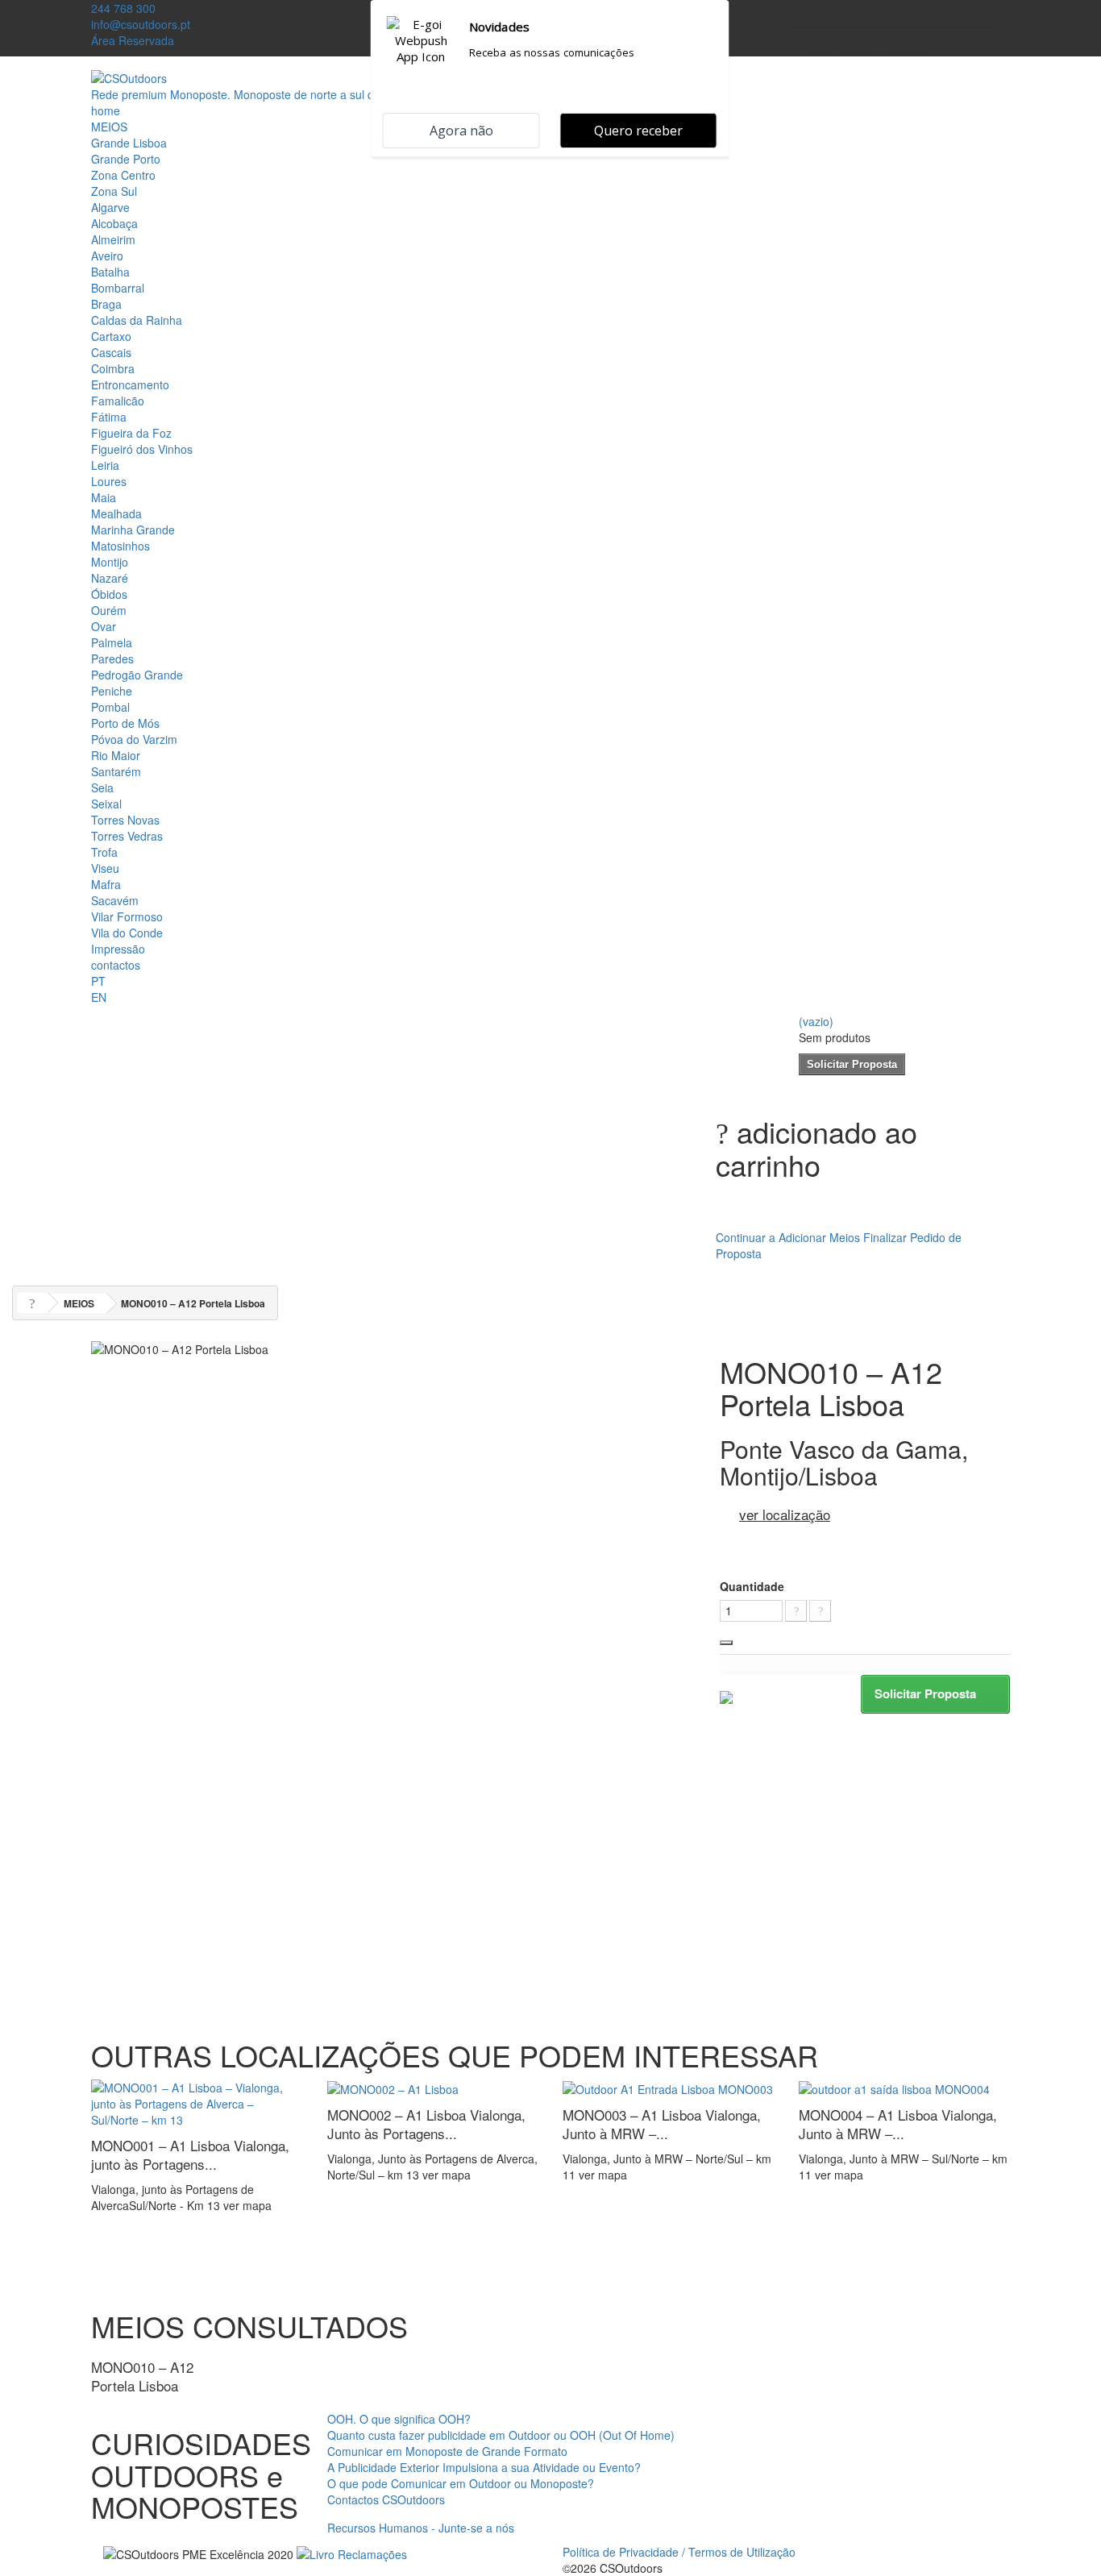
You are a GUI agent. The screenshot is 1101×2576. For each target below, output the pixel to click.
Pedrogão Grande (137, 675)
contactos (116, 965)
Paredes (112, 659)
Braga (106, 304)
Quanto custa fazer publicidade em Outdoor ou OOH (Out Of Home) (501, 2435)
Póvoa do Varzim (134, 739)
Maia (104, 497)
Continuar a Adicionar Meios (788, 1237)
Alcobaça (114, 223)
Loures (109, 481)
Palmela (112, 642)
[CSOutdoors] (129, 77)
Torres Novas (125, 820)
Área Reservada (133, 40)
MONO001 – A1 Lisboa (190, 2154)
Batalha (110, 272)
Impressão (118, 949)
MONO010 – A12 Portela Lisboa (142, 2376)
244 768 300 (123, 8)
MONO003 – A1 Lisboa (662, 2124)
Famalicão (118, 401)
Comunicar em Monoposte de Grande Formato (447, 2451)
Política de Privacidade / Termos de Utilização (679, 2552)
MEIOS (109, 127)
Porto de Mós (125, 723)
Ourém (109, 610)
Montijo (110, 562)
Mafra (106, 884)
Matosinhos (120, 546)
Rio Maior (116, 755)
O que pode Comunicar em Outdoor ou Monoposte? (461, 2483)
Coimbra (113, 368)
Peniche (112, 691)
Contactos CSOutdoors (386, 2499)
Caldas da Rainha (137, 320)
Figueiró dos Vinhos (142, 449)
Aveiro (107, 256)
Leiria (105, 465)
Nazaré (110, 578)
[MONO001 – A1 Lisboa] (197, 2101)
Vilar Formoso (127, 916)
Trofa (104, 852)
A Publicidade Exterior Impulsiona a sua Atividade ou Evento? (484, 2467)
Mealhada (116, 513)
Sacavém (115, 900)
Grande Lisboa (129, 143)
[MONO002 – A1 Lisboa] (393, 2088)
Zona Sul (114, 191)
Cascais (111, 352)
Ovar (104, 626)
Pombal (110, 707)
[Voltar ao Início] (32, 1303)
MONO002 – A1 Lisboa (426, 2124)
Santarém (116, 771)
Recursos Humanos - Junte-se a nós (421, 2528)
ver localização (785, 1514)
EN (99, 997)
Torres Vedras (127, 836)
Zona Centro (123, 175)
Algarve (110, 207)
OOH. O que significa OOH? (399, 2419)
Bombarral (118, 288)
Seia (102, 787)
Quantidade (752, 1586)
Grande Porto (126, 159)
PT (98, 981)
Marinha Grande (133, 530)
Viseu (105, 868)
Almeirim (113, 239)
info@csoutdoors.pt (141, 24)
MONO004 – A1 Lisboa (898, 2124)
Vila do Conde (127, 933)
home (106, 110)
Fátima (109, 417)
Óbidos (109, 594)
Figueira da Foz (131, 433)
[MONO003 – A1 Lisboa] (668, 2088)
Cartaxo (111, 336)
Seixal (106, 804)
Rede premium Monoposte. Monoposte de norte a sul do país (248, 94)
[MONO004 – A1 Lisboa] (894, 2088)
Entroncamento (130, 384)
